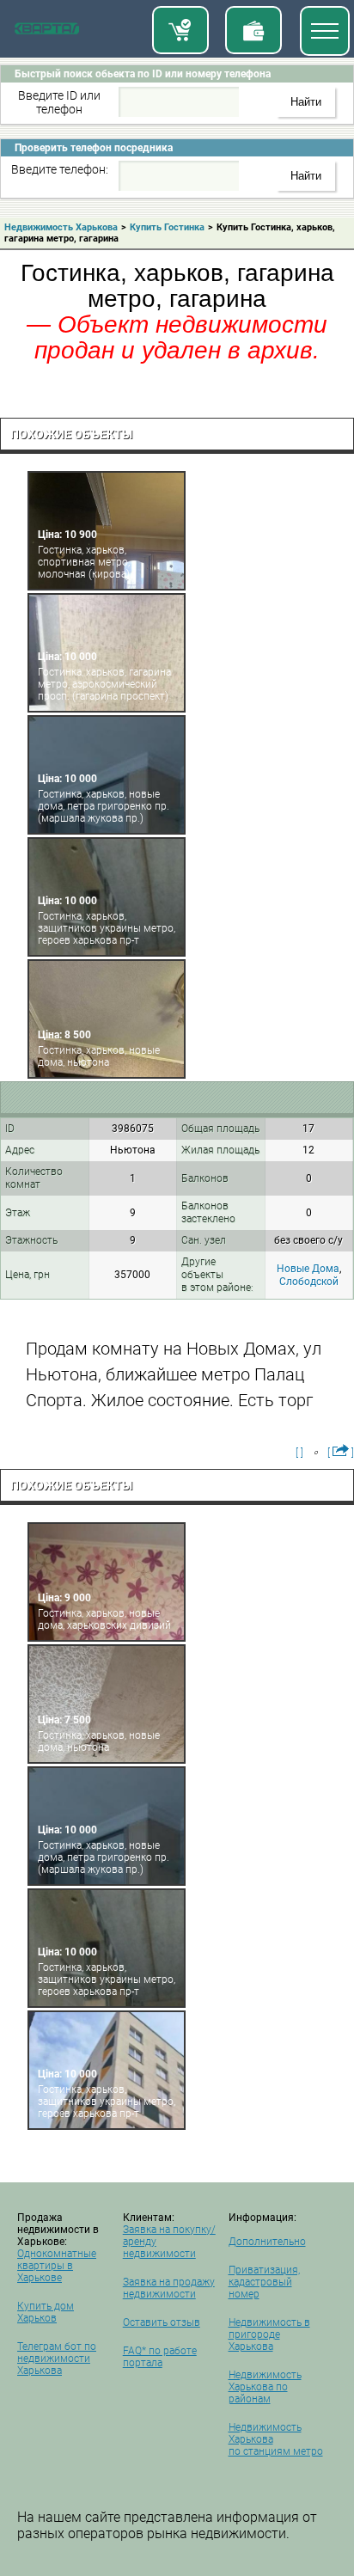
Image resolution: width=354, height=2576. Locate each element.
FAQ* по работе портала (160, 2357)
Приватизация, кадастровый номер (264, 2282)
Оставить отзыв (162, 2322)
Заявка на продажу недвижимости (169, 2288)
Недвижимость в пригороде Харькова (269, 2334)
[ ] (299, 1453)
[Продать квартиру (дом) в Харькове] (253, 30)
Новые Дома (308, 1269)
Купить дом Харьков (46, 2312)
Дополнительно (267, 2242)
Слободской (309, 1282)
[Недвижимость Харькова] (47, 32)
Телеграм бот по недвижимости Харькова (57, 2359)
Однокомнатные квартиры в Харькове (57, 2266)
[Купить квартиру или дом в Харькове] (180, 30)
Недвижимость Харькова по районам (265, 2387)
